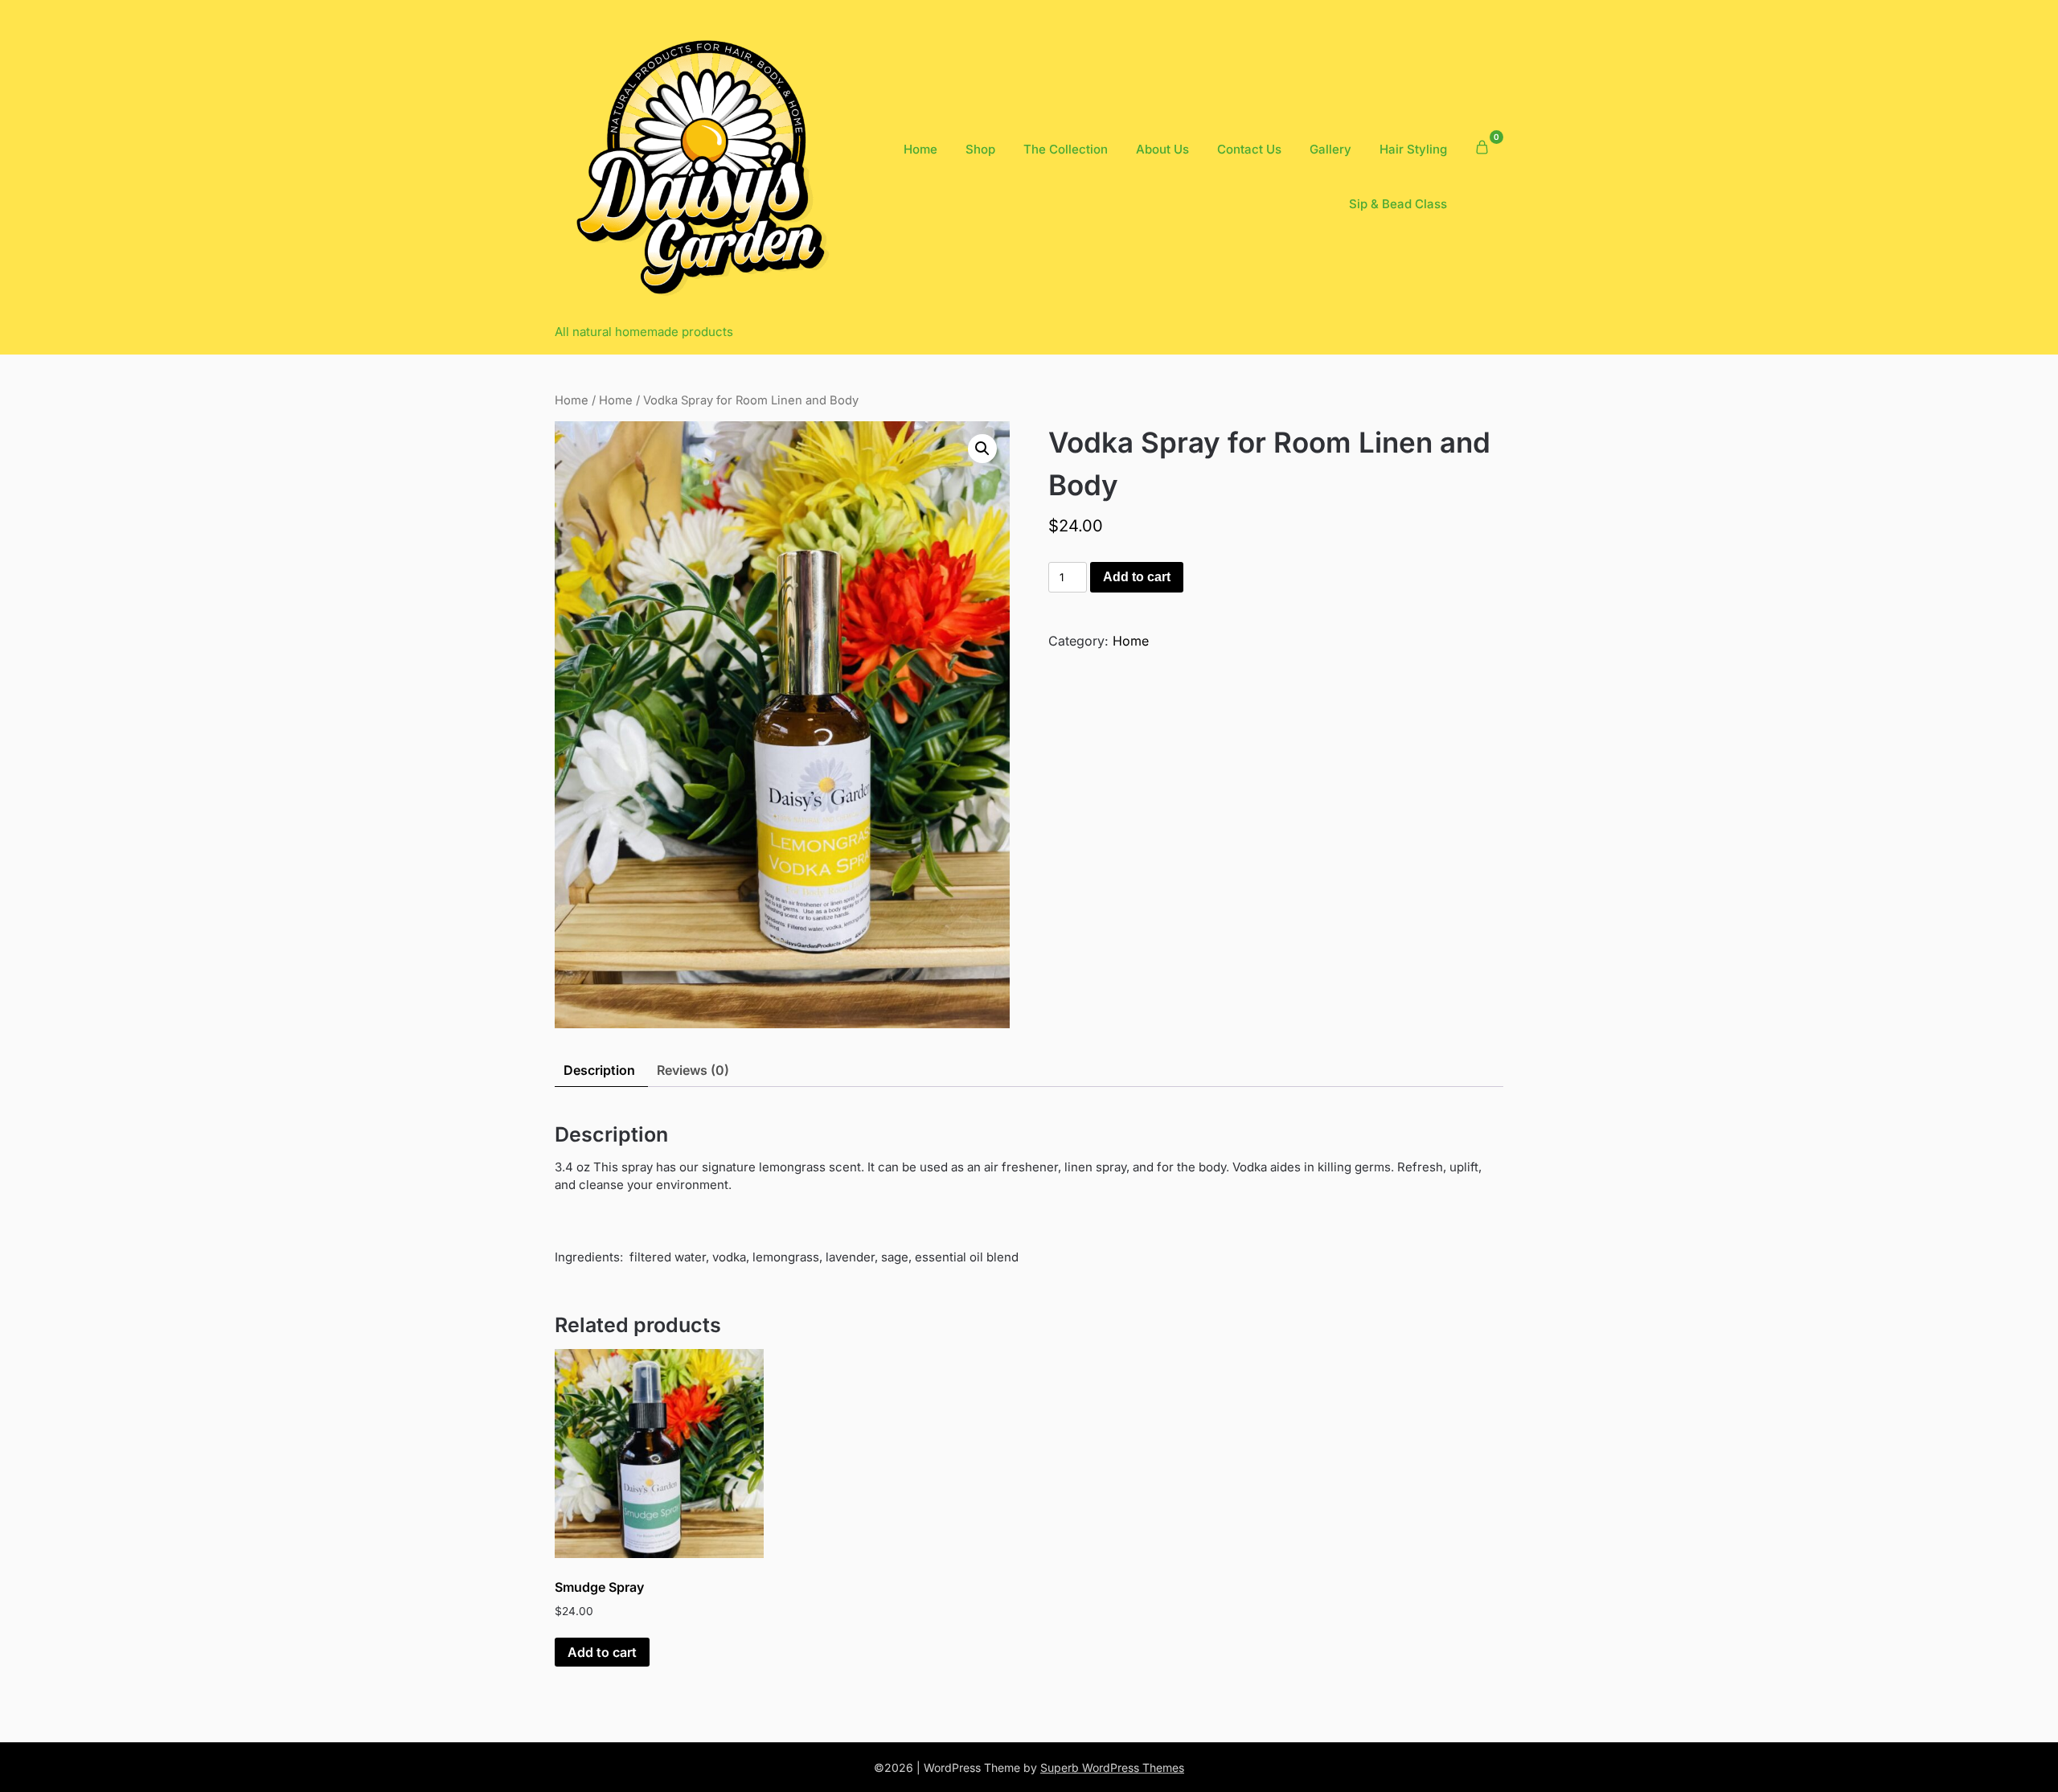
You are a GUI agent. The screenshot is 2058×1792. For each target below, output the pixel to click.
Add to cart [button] (602, 1652)
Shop (980, 149)
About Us (1162, 149)
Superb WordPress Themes (1112, 1767)
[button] (982, 449)
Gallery (1330, 149)
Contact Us (1249, 149)
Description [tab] (599, 1070)
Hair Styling (1413, 149)
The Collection (1066, 149)
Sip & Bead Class (1398, 204)
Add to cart (1137, 577)
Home (920, 149)
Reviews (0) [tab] (693, 1070)
